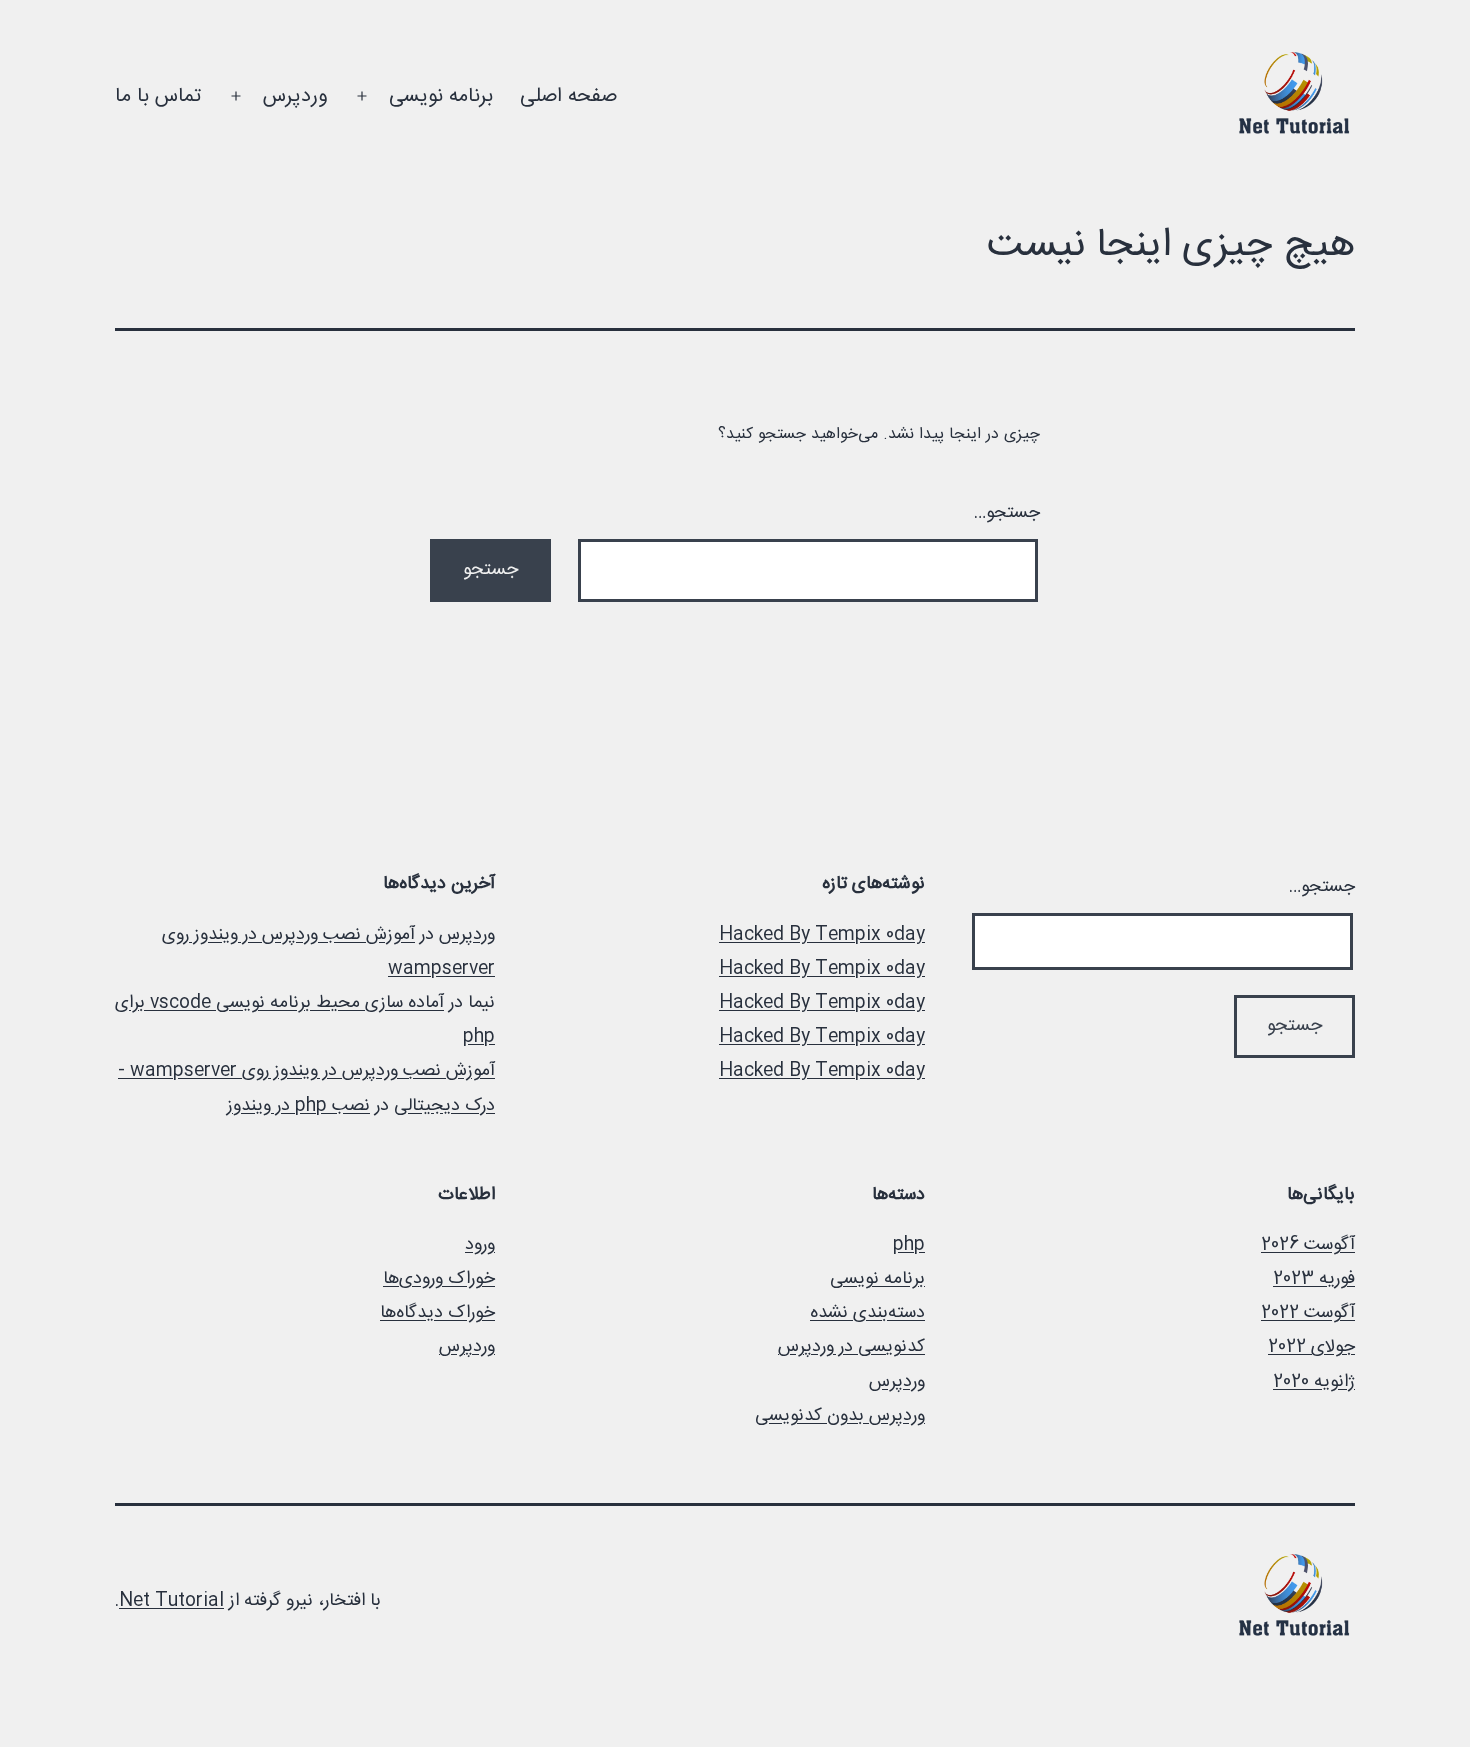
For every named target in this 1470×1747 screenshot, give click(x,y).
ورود (480, 1245)
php (909, 1245)
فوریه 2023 (1314, 1279)
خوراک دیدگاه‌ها (437, 1313)
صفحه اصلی (568, 96)
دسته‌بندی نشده (867, 1313)
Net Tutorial (171, 1601)
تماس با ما (158, 96)
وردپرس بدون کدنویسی (840, 1416)
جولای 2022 (1311, 1347)
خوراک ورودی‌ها (439, 1279)
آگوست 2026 (1308, 1245)
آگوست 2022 (1308, 1313)
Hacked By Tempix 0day (822, 935)
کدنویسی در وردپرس (851, 1347)
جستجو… (1007, 513)
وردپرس (295, 96)
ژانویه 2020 (1314, 1382)
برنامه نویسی (441, 96)
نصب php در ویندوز (298, 1106)
